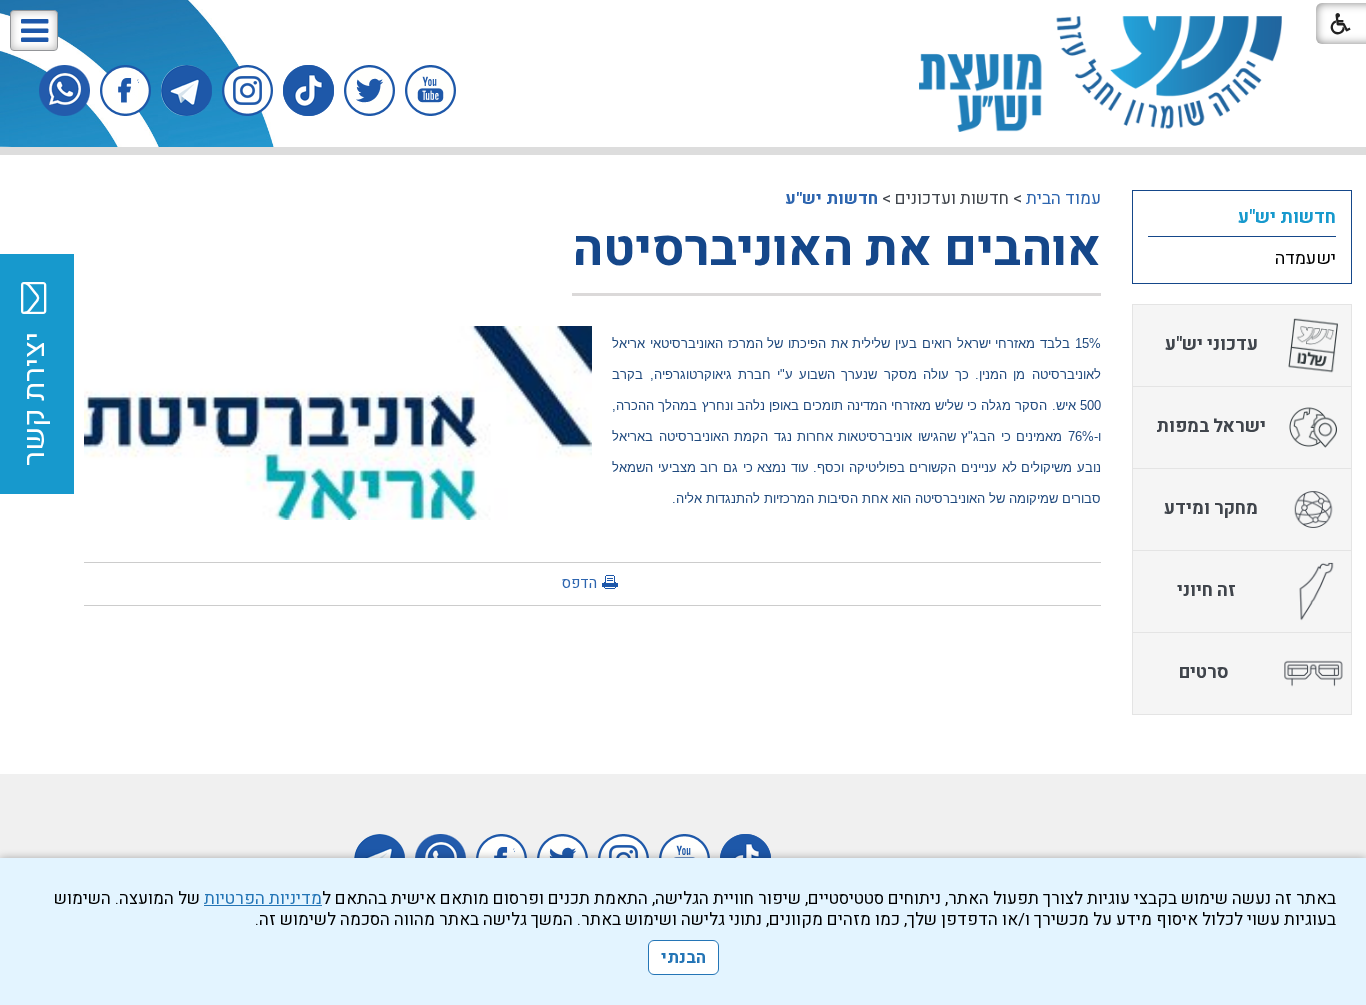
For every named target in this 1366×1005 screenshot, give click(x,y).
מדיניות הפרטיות (263, 898)
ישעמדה (1305, 258)
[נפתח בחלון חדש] (430, 90)
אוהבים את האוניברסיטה (836, 249)
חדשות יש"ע (831, 198)
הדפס (579, 583)
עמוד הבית (1063, 198)
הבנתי (683, 957)
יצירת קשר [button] (35, 399)
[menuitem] (1242, 217)
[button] (34, 30)
